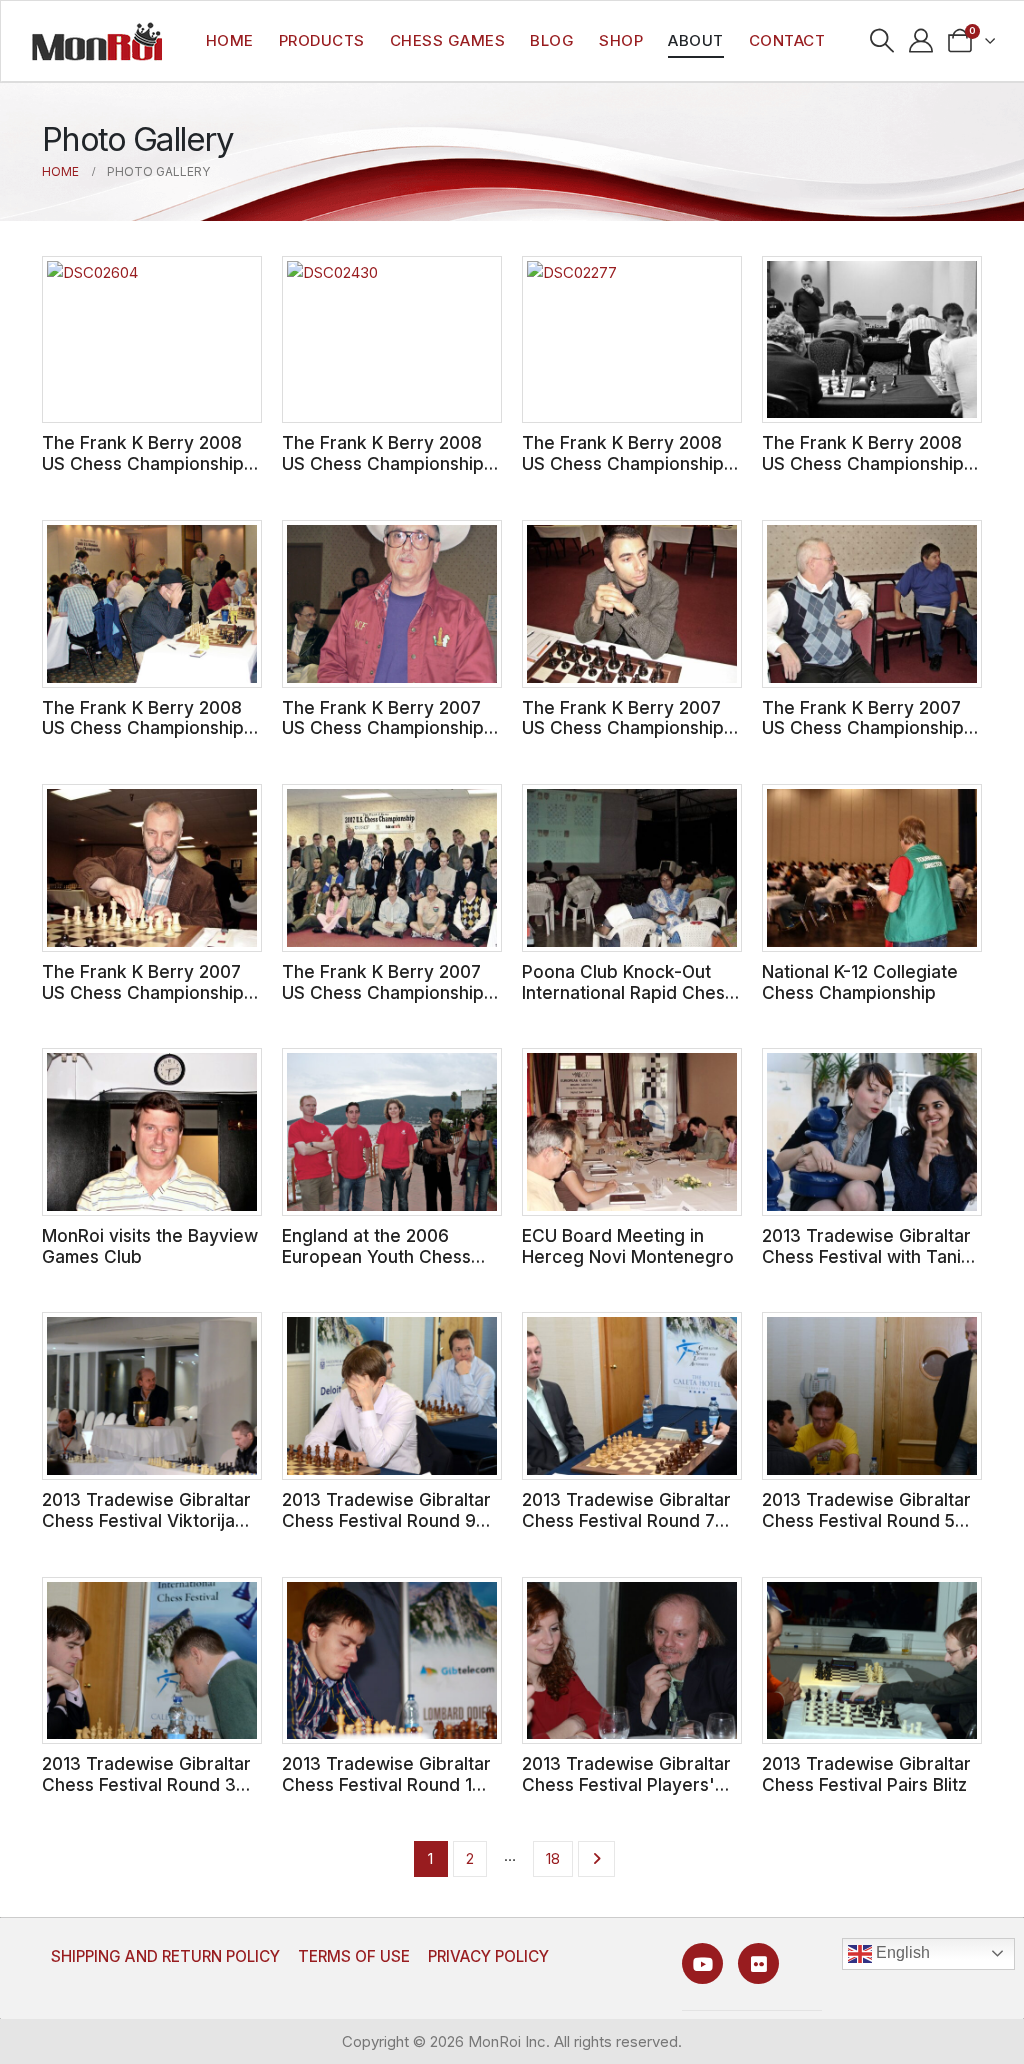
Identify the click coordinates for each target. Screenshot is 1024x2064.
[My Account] (921, 41)
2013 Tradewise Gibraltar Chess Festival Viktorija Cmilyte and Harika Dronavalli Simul (146, 1530)
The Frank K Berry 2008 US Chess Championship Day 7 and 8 (383, 463)
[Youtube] (702, 1963)
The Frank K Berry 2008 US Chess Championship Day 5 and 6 (623, 463)
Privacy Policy (488, 1956)
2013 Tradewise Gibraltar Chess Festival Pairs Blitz (866, 1774)
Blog (552, 40)
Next (596, 1859)
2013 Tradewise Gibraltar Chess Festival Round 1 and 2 (386, 1784)
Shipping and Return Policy (165, 1956)
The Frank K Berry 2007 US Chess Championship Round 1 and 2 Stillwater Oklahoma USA (383, 1002)
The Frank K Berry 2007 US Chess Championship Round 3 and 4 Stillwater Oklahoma (143, 1002)
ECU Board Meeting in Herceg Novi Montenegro (628, 1246)
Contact (787, 40)
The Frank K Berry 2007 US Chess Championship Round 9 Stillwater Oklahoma (383, 738)
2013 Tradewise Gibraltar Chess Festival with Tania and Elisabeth (866, 1256)
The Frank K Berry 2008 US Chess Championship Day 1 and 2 (143, 728)
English (901, 1952)
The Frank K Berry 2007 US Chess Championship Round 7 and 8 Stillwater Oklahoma (623, 738)
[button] (882, 41)
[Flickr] (758, 1963)
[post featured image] (152, 340)
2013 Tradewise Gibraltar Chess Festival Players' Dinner (626, 1784)
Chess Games (448, 40)
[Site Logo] (97, 41)
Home (230, 40)
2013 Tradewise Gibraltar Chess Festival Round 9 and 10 (386, 1520)
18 (553, 1858)
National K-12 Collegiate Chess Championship (860, 982)
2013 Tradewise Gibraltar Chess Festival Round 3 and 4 (146, 1784)
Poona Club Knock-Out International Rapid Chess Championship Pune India (628, 992)
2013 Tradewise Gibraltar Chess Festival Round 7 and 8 (626, 1520)
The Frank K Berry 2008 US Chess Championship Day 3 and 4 (863, 463)
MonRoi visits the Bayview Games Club (150, 1246)
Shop (621, 40)
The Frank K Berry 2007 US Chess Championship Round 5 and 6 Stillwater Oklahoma (863, 738)
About (696, 40)
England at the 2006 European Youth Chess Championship (376, 1256)
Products (322, 40)
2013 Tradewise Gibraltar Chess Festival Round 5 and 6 (866, 1520)
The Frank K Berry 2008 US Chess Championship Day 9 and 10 (143, 463)
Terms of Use (354, 1956)
